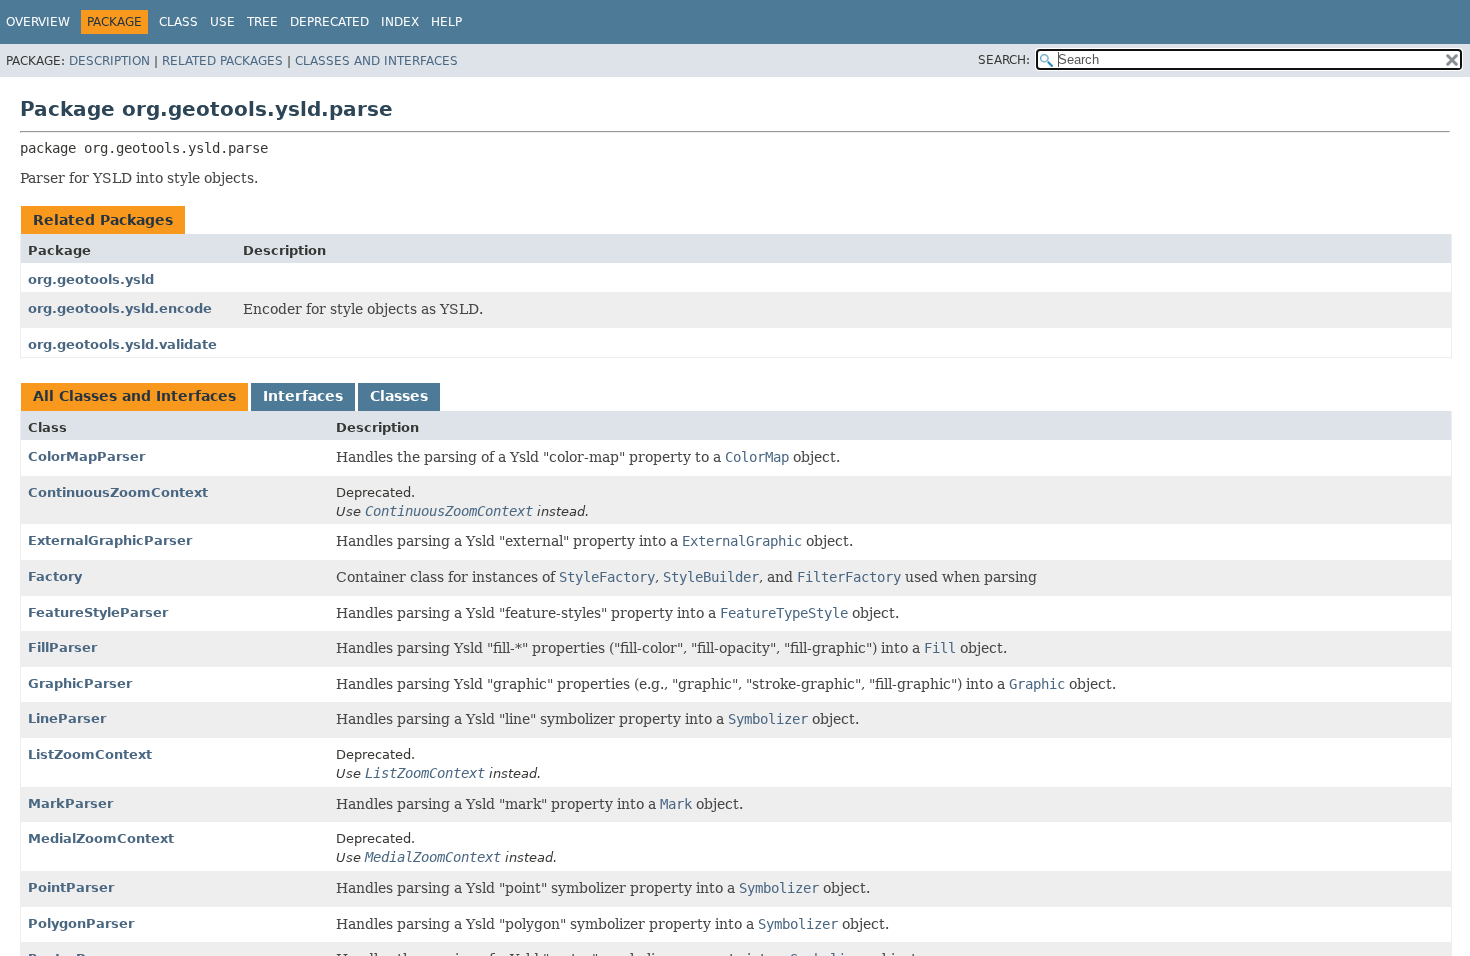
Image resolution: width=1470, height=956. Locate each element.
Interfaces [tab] (303, 396)
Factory (55, 576)
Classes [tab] (399, 396)
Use (222, 22)
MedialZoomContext (101, 838)
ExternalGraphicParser (110, 540)
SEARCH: (1004, 60)
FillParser (62, 647)
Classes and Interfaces (376, 61)
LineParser (67, 718)
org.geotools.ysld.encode (120, 308)
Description (109, 61)
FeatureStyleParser (98, 612)
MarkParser (70, 803)
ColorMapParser (86, 456)
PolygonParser (81, 923)
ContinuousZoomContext (118, 492)
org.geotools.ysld (91, 279)
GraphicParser (80, 683)
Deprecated (329, 22)
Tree (262, 22)
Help (446, 22)
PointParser (71, 887)
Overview (38, 22)
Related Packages (222, 61)
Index (400, 22)
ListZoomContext (90, 754)
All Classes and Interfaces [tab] (134, 396)
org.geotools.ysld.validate (122, 344)
